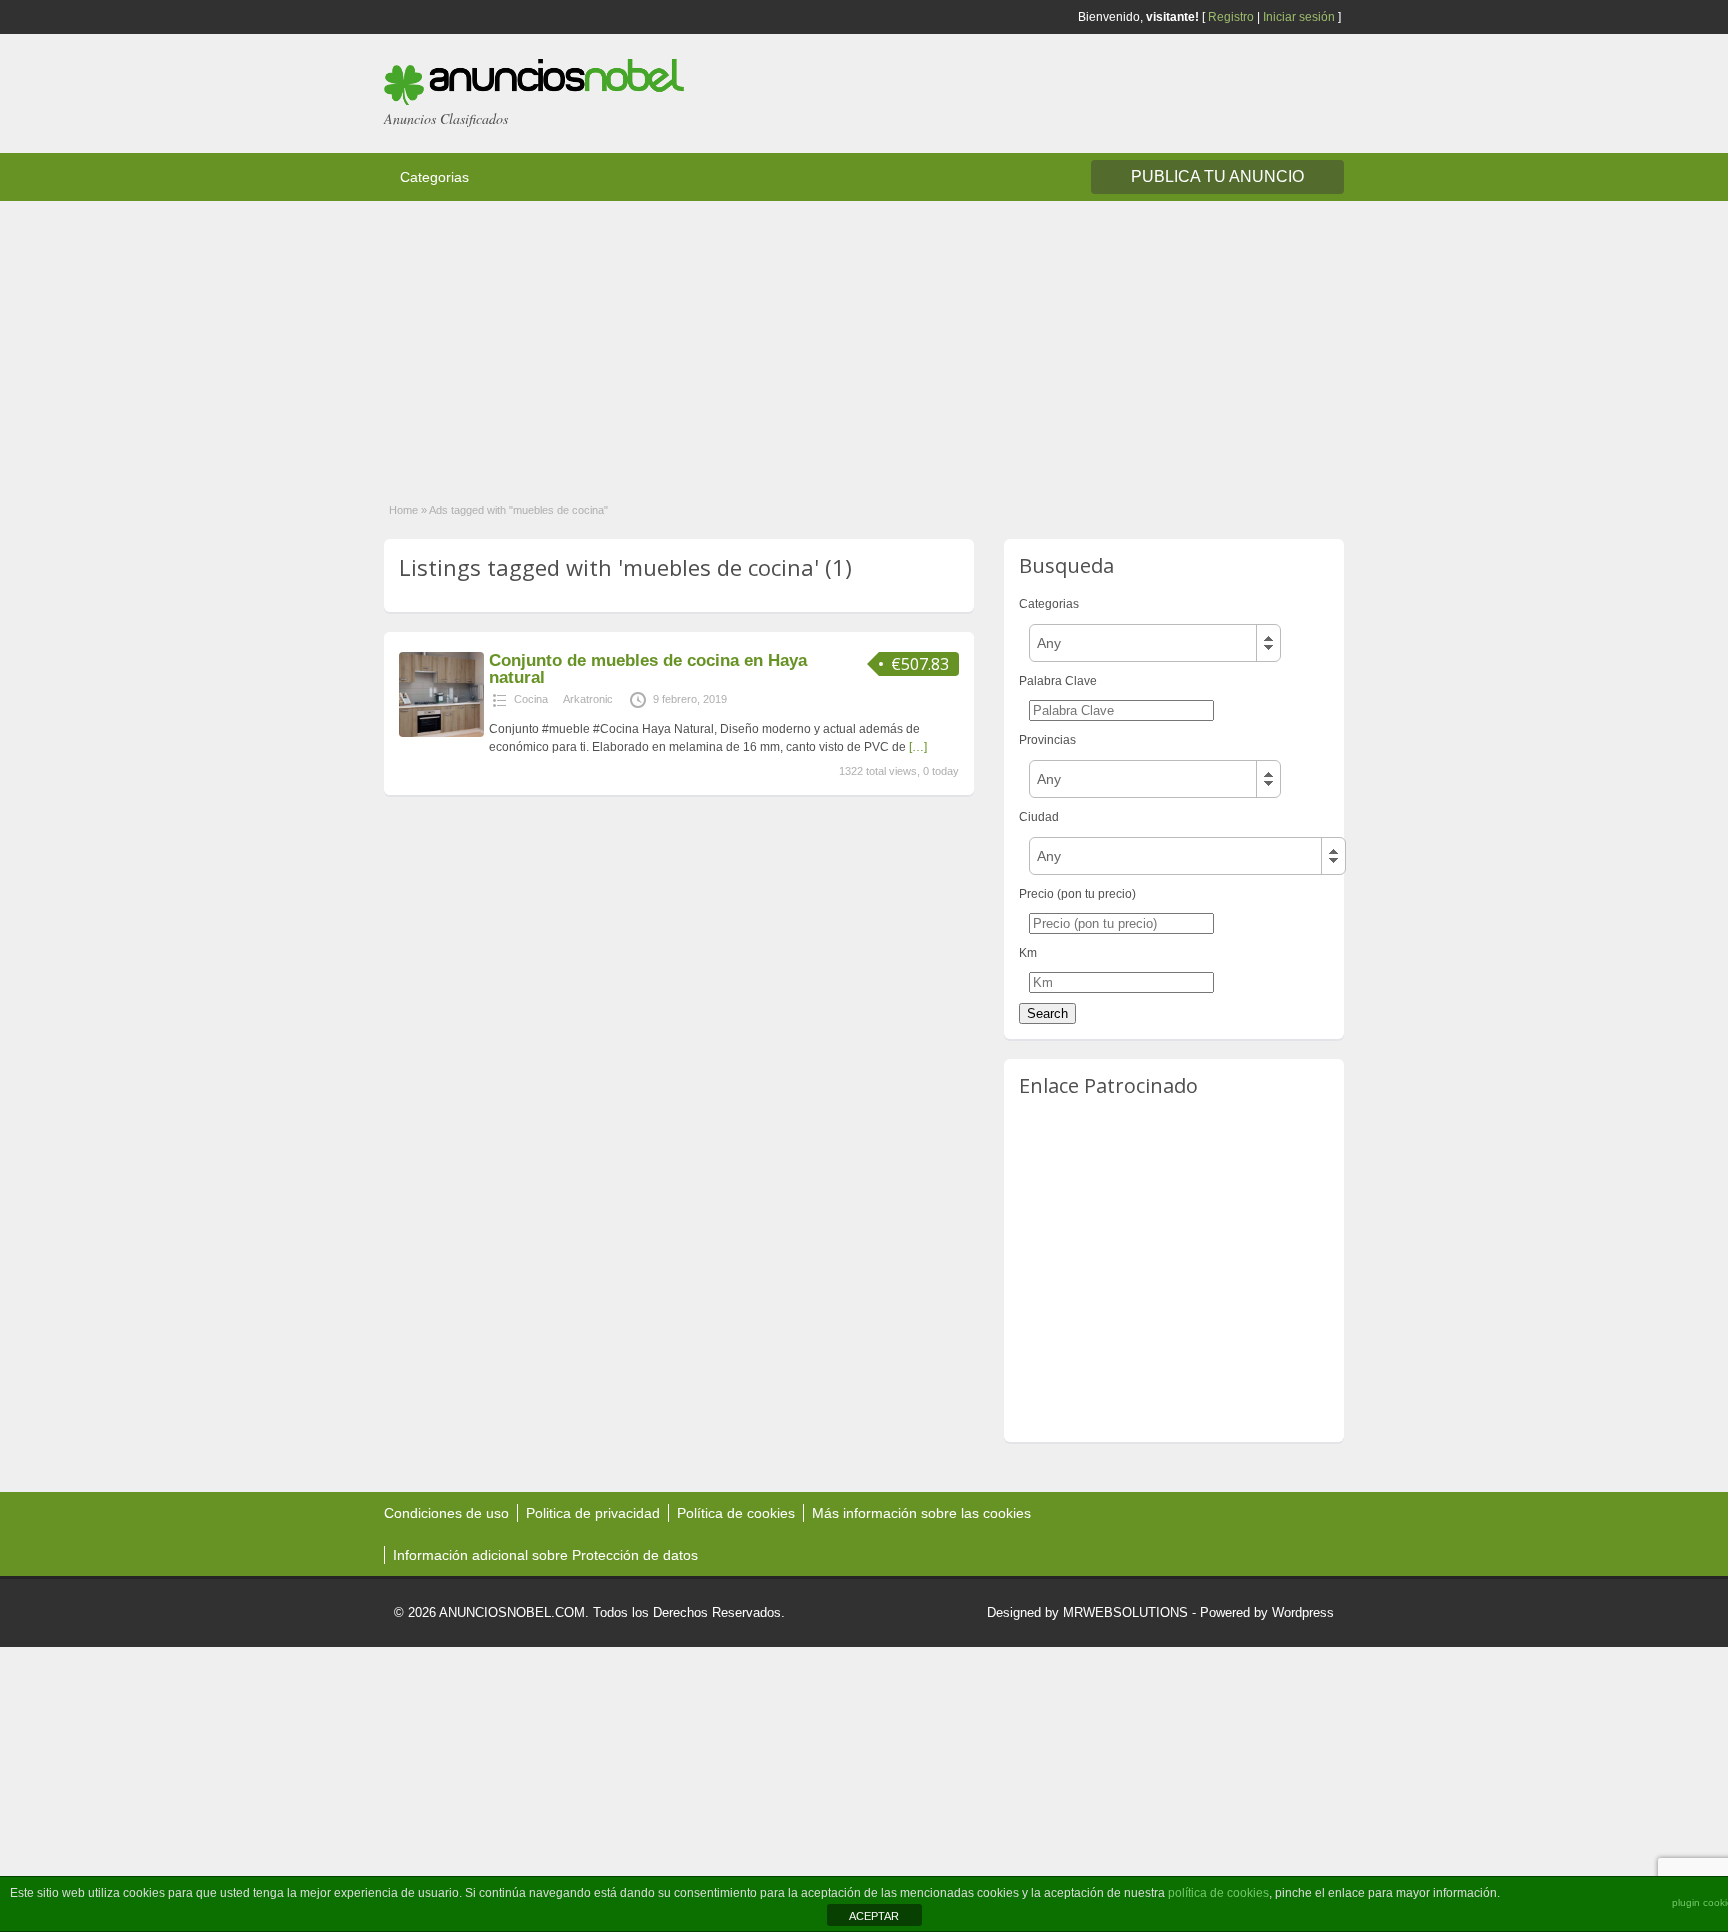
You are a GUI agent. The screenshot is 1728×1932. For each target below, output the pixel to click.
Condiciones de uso (446, 1513)
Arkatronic (588, 699)
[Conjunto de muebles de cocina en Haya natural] (441, 733)
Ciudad (1039, 817)
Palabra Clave (1058, 681)
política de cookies (1218, 1893)
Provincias (1047, 740)
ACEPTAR (874, 1916)
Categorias (434, 177)
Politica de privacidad (593, 1513)
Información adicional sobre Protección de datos (545, 1555)
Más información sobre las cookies (921, 1513)
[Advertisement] (600, 341)
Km (1028, 953)
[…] (918, 747)
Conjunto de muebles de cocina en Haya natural (648, 669)
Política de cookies (736, 1513)
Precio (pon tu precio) (1077, 894)
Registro (1231, 17)
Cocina (531, 699)
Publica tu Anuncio (1217, 176)
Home (403, 510)
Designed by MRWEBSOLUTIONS (1087, 1612)
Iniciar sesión (1299, 17)
